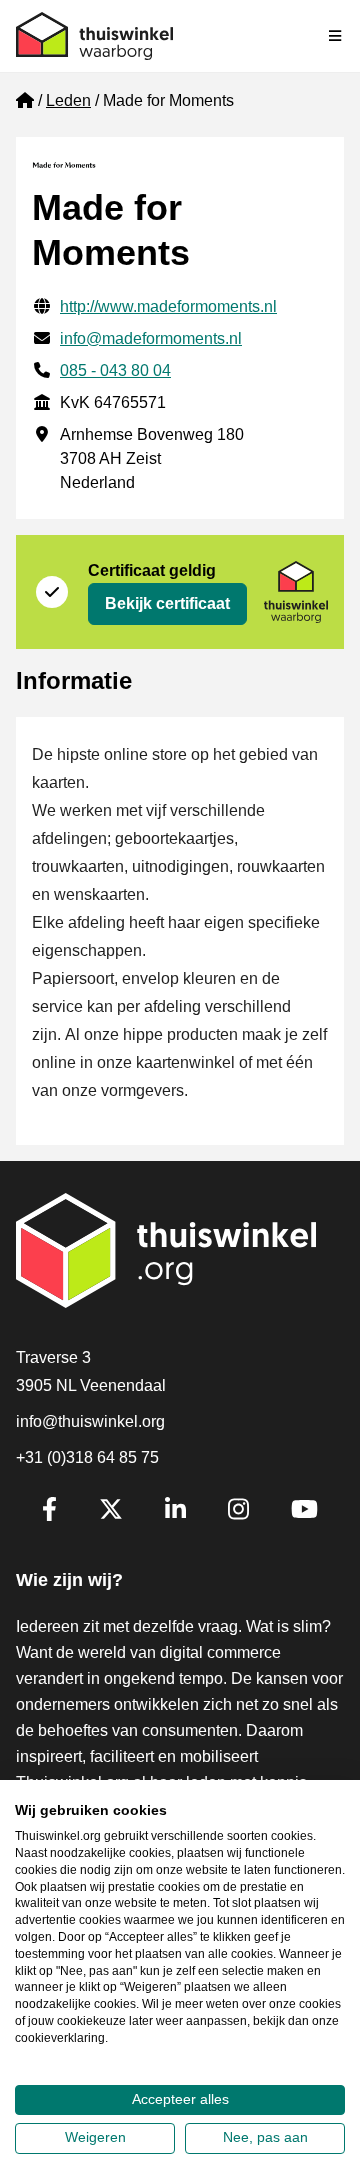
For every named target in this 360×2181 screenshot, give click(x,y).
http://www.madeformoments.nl (168, 306)
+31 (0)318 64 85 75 (87, 1457)
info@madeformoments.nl (151, 338)
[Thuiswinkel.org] (94, 36)
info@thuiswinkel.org (90, 1421)
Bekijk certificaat (167, 603)
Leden (68, 100)
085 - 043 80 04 (115, 370)
